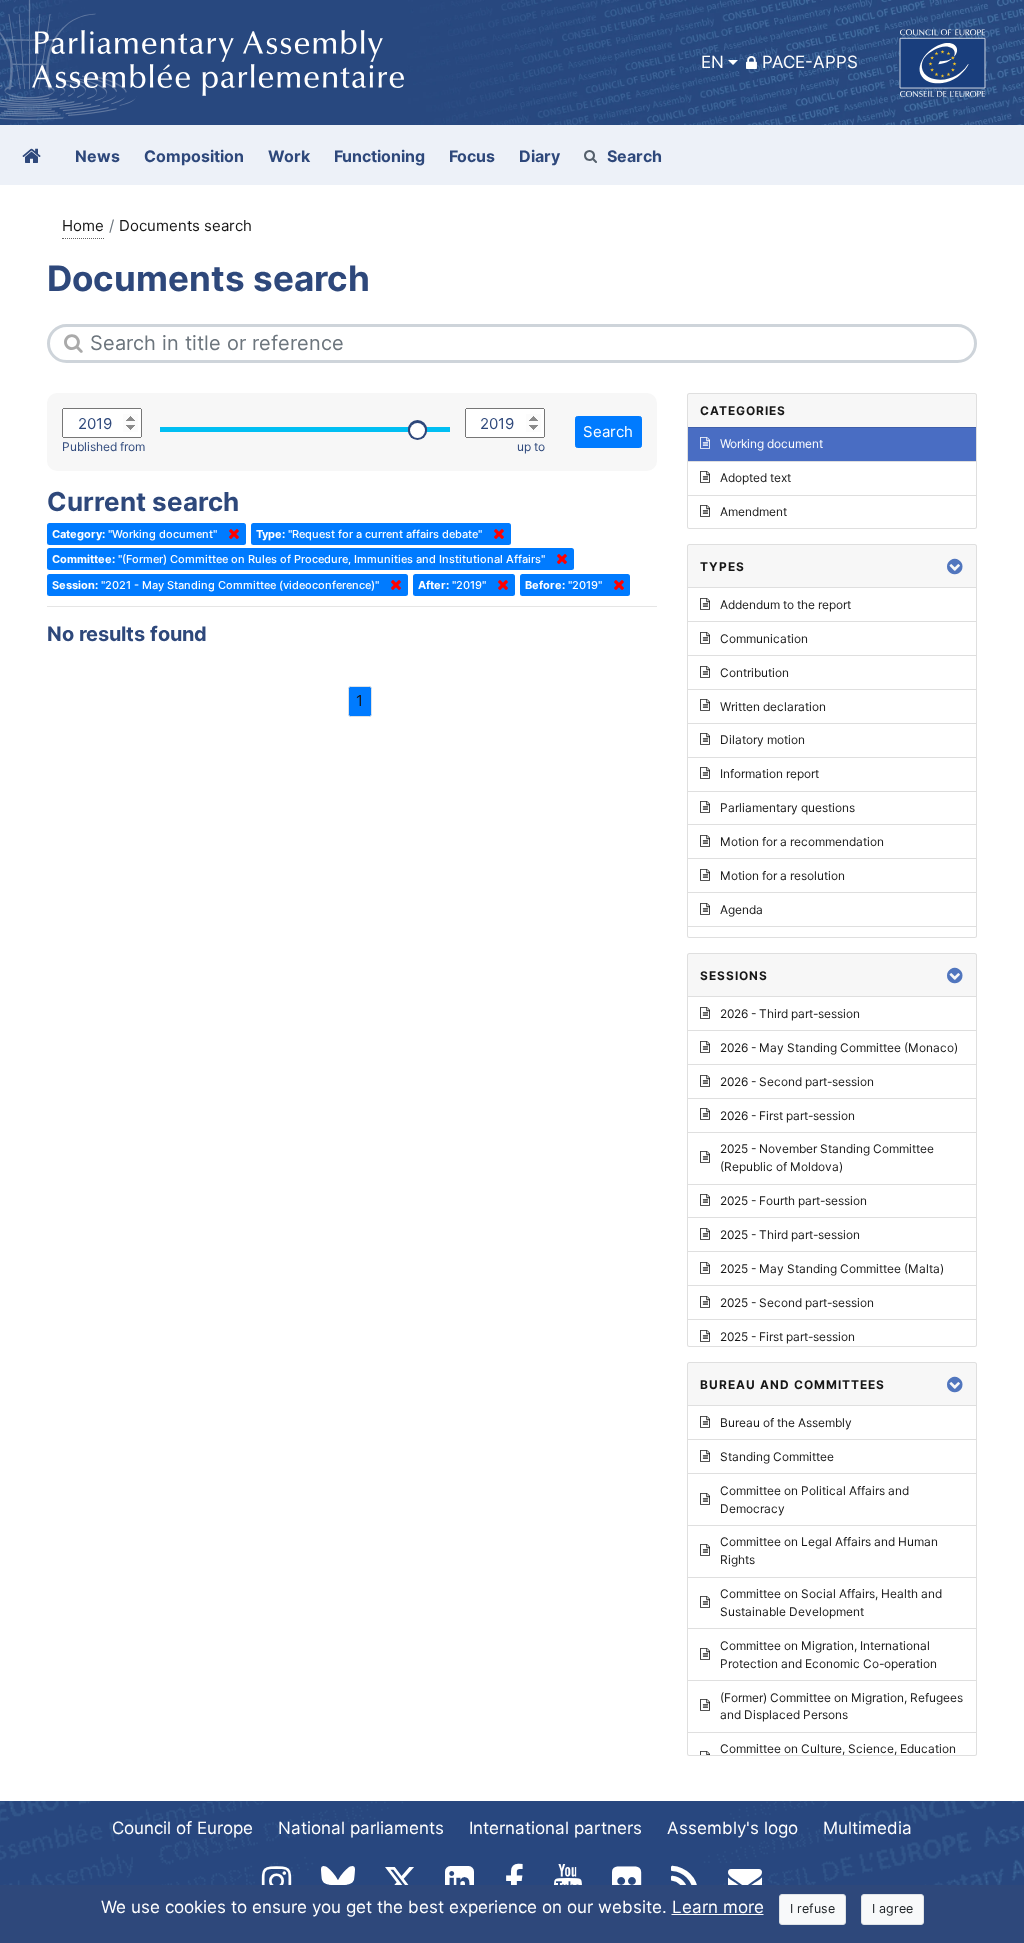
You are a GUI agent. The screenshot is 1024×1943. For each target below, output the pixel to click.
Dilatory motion (762, 739)
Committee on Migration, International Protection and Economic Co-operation (828, 1654)
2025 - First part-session (787, 1336)
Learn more (718, 1907)
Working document (771, 443)
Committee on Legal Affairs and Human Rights (829, 1550)
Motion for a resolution (782, 875)
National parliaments (361, 1828)
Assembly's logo (732, 1828)
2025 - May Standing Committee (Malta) (832, 1268)
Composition (194, 156)
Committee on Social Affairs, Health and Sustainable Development (831, 1602)
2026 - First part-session (787, 1115)
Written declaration (773, 706)
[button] (955, 566)
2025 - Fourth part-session (793, 1200)
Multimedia (867, 1828)
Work (289, 156)
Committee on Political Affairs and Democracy (814, 1499)
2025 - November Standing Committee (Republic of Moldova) (827, 1157)
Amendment (753, 511)
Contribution (754, 672)
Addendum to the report (785, 604)
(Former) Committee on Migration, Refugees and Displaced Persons (841, 1706)
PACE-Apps (810, 62)
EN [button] (712, 62)
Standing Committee (777, 1456)
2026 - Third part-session (790, 1013)
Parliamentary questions (787, 807)
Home (83, 225)
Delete (230, 534)
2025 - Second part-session (797, 1302)
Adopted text (755, 477)
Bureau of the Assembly (786, 1422)
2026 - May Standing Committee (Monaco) (839, 1047)
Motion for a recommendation (802, 841)
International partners (555, 1828)
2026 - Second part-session (797, 1081)
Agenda (741, 909)
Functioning (379, 156)
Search (634, 156)
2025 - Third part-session (790, 1234)
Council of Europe (182, 1828)
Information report (769, 773)
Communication (764, 638)
